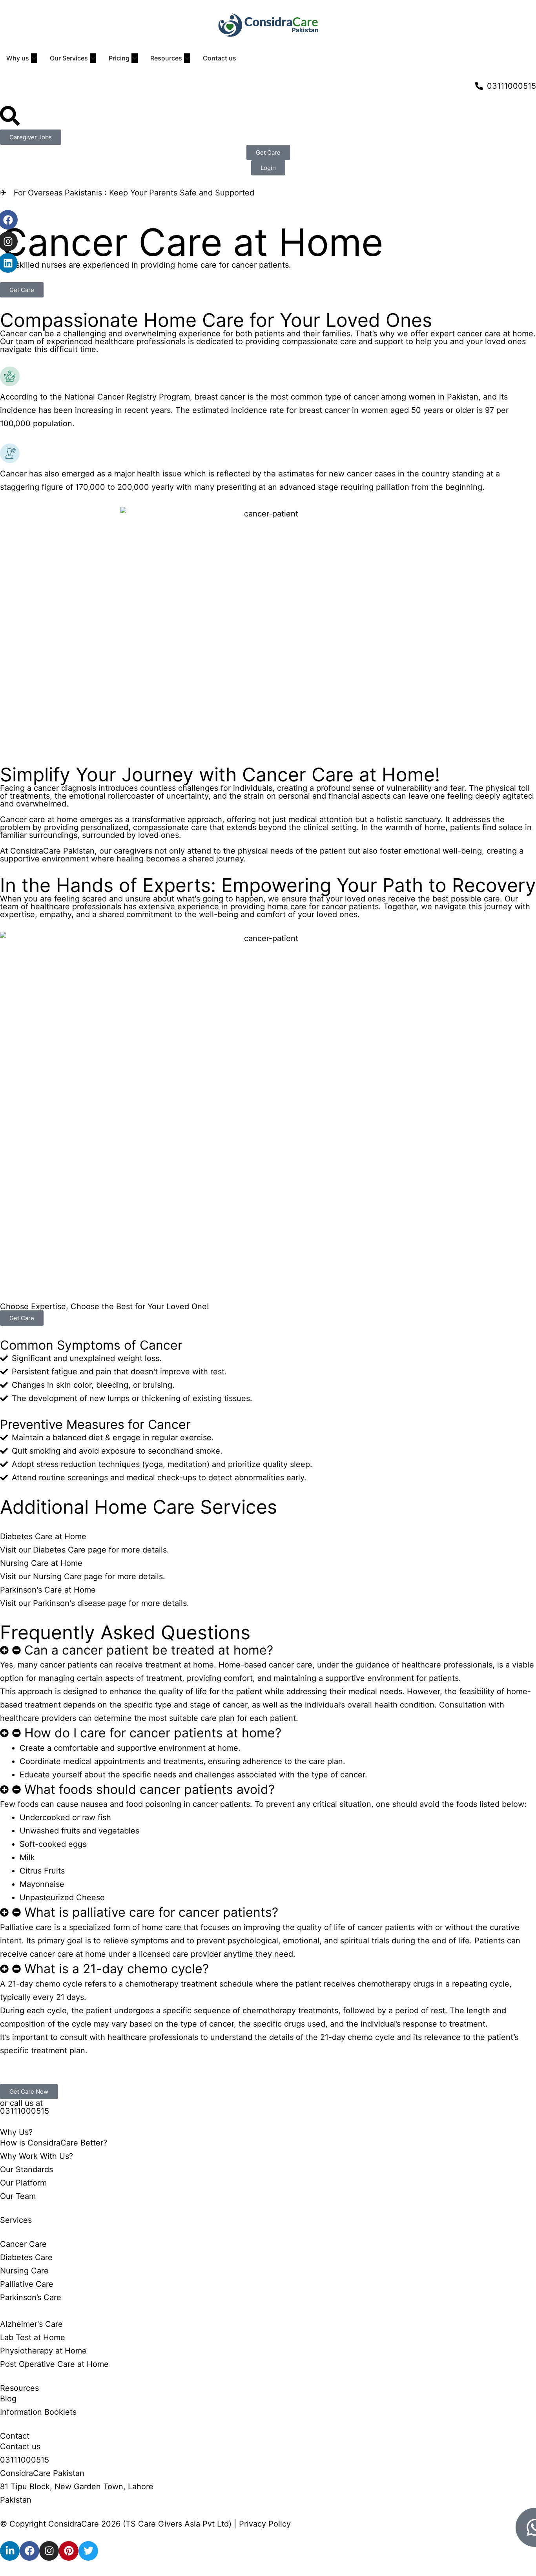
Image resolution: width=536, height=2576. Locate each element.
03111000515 (25, 2111)
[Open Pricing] (135, 58)
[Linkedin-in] (10, 2551)
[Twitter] (88, 2551)
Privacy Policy (265, 2524)
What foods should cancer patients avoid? (149, 1789)
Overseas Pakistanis (65, 193)
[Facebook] (29, 2551)
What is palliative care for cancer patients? (151, 1912)
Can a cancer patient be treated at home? (149, 1650)
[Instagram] (49, 2551)
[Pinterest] (69, 2551)
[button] (268, 1650)
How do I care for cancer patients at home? (153, 1733)
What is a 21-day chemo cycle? (117, 1969)
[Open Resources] (187, 58)
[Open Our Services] (93, 58)
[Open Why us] (34, 58)
